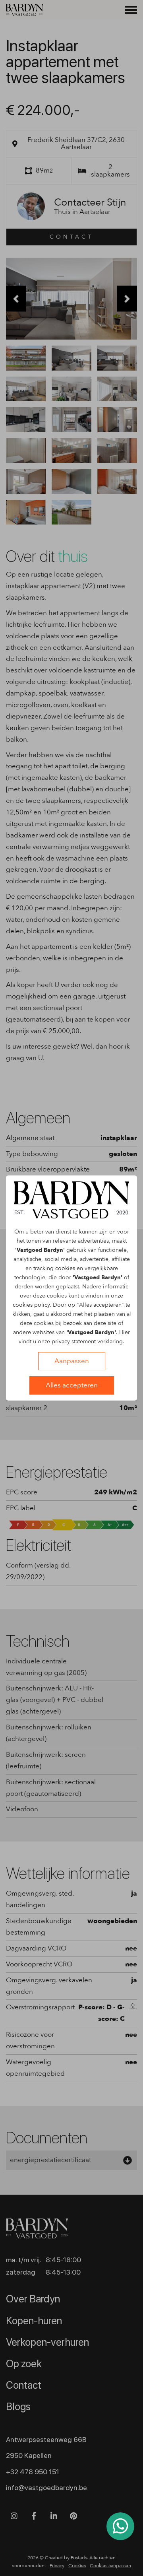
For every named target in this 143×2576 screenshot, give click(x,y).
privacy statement (74, 1341)
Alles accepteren (72, 1385)
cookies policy (31, 1305)
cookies (65, 1268)
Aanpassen (72, 1361)
